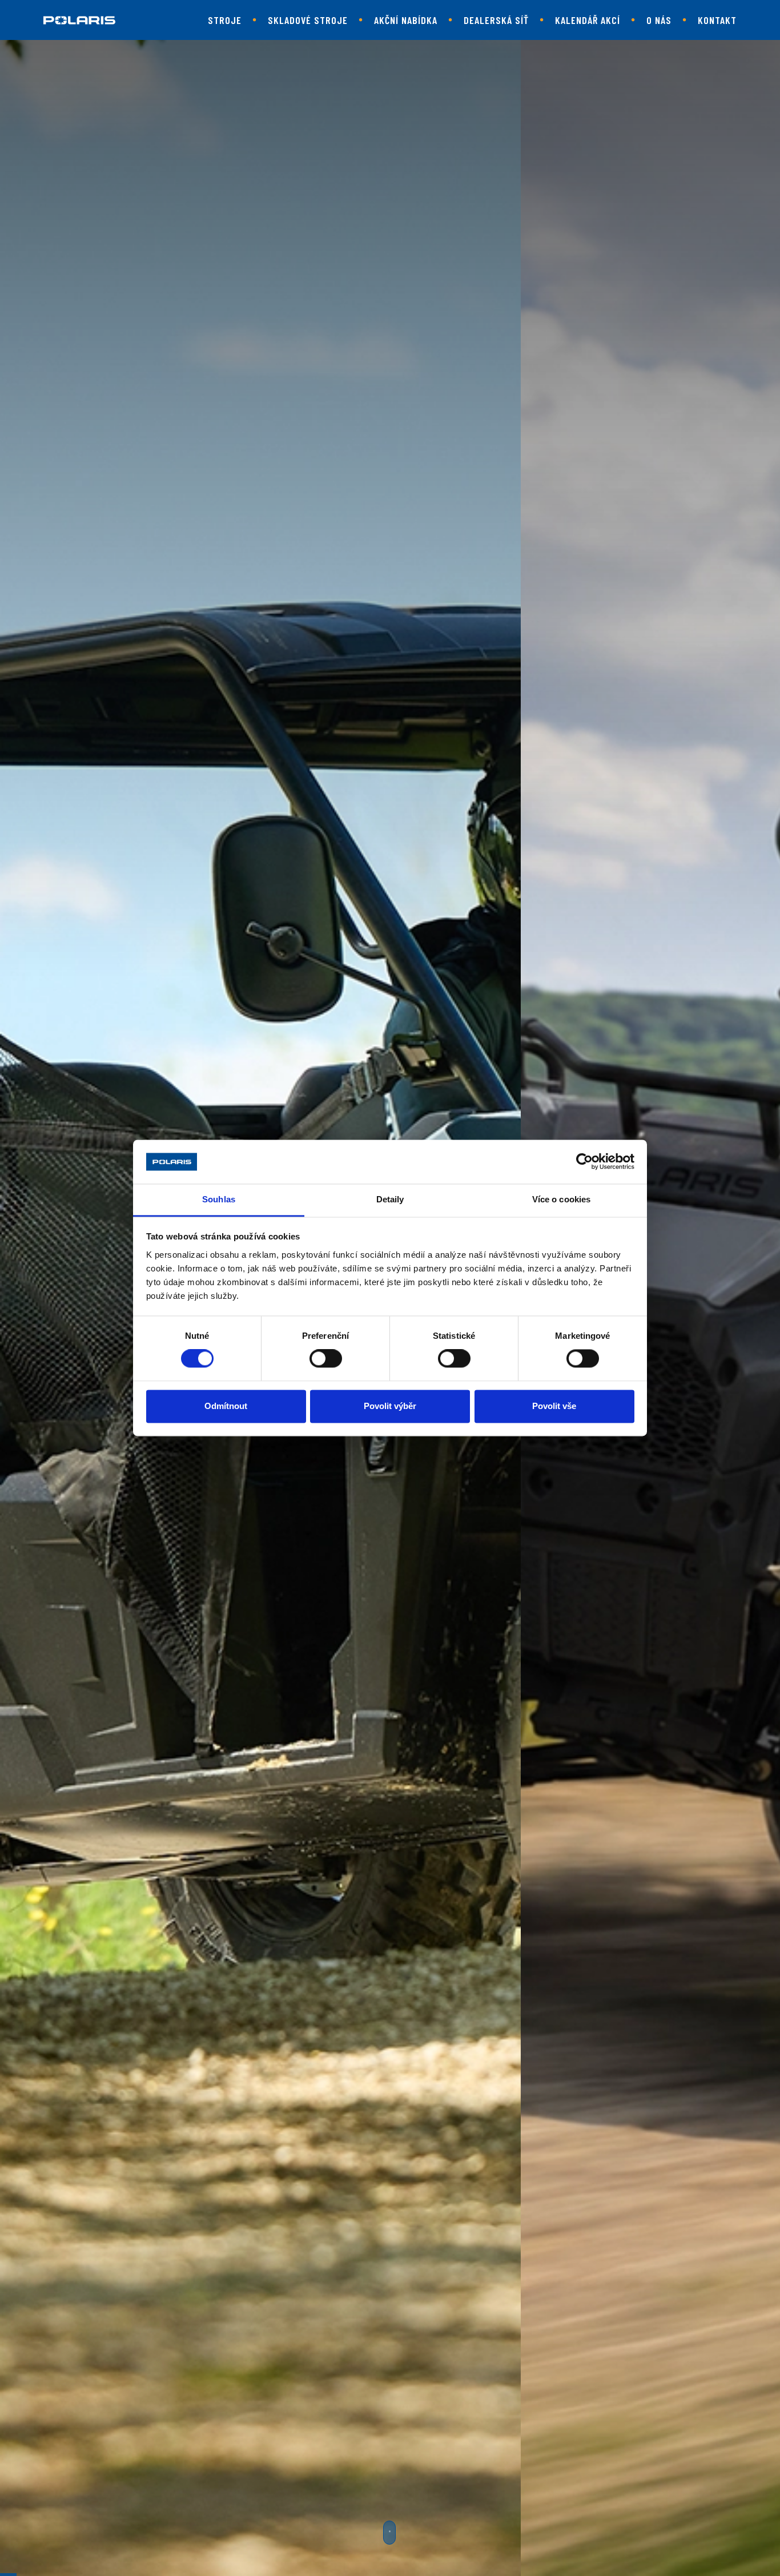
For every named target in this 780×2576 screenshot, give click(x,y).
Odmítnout (226, 1406)
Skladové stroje (308, 20)
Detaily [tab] (390, 1199)
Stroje (225, 20)
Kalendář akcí (588, 20)
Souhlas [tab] (219, 1199)
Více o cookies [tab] (561, 1199)
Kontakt (717, 20)
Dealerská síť (496, 20)
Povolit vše (554, 1406)
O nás (659, 20)
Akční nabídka (406, 20)
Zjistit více (381, 1457)
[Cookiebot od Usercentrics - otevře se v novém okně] (584, 1162)
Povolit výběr (390, 1406)
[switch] (326, 1359)
